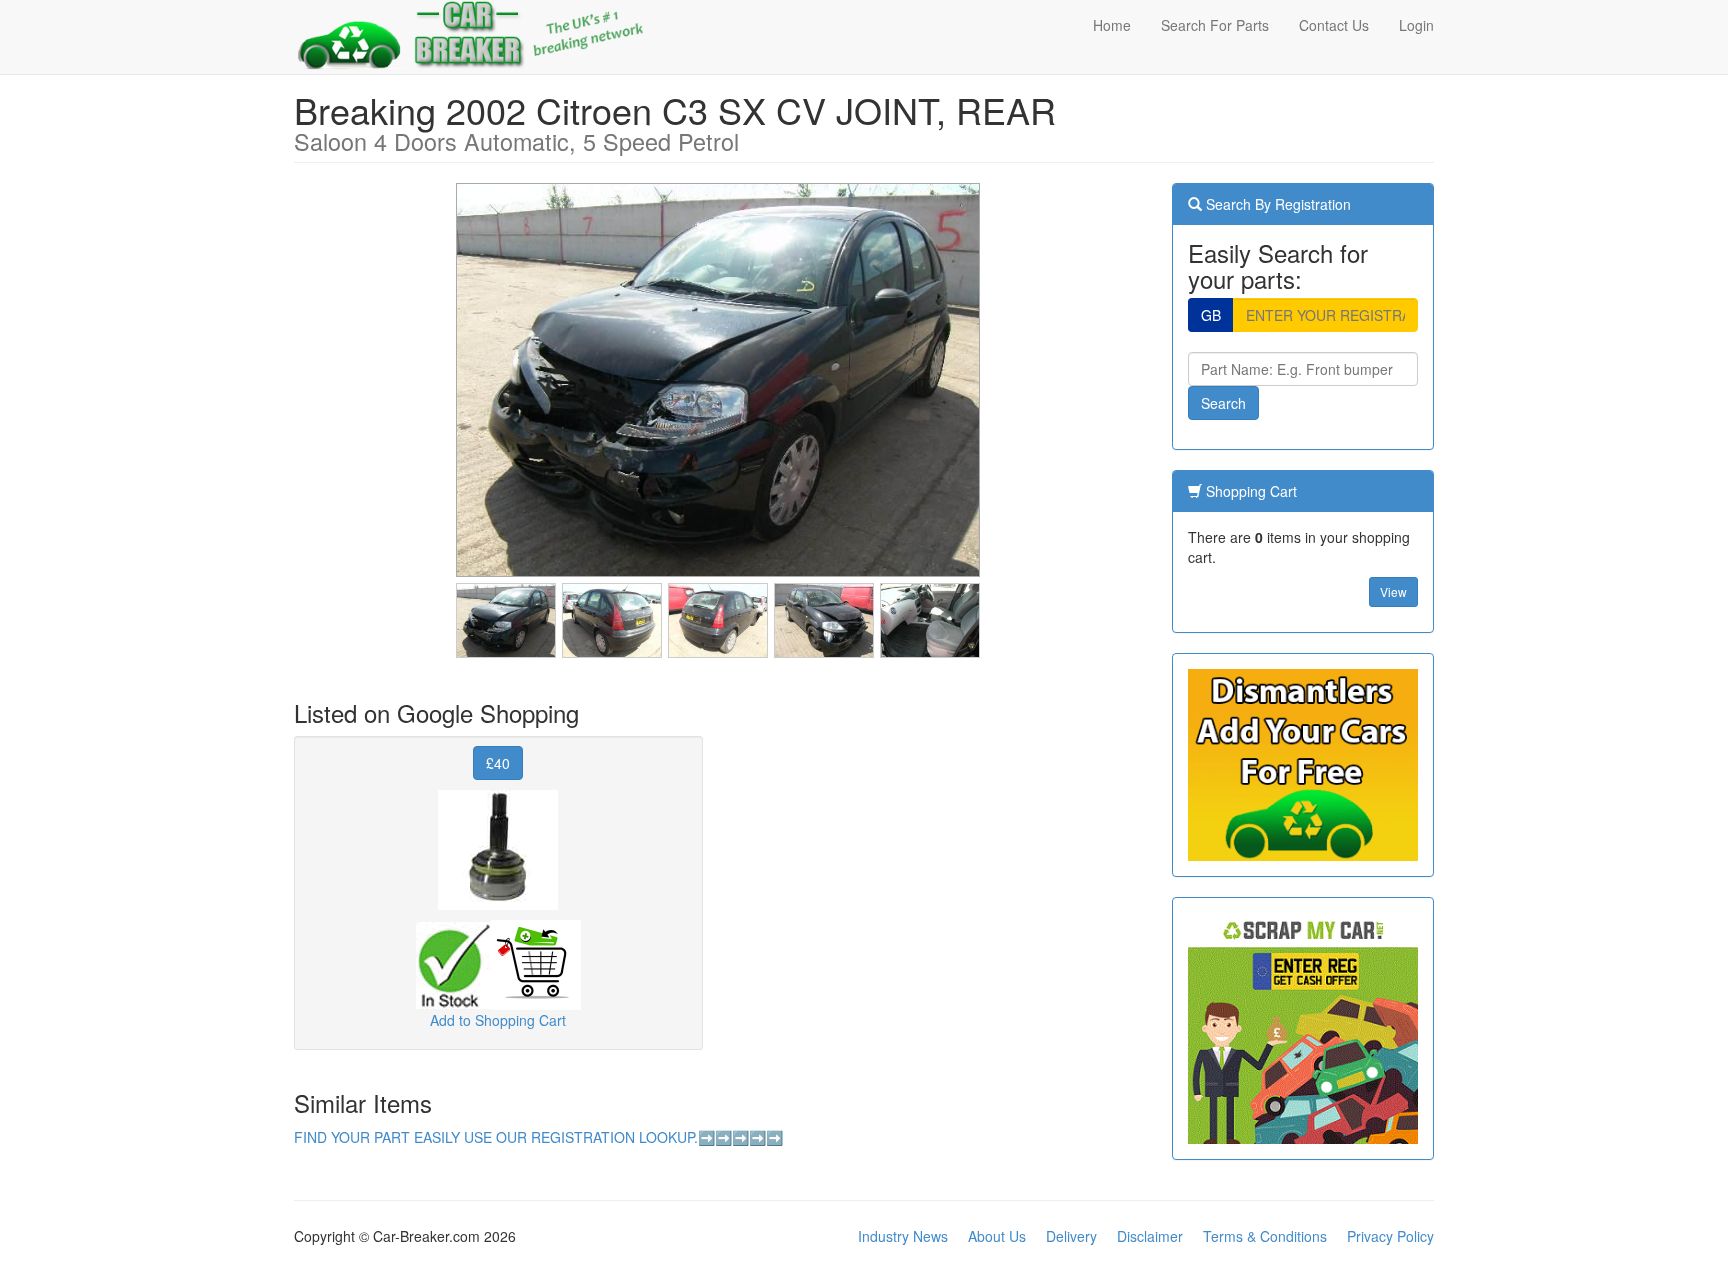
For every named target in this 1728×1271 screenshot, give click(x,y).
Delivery (1071, 1236)
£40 (498, 763)
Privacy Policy (1390, 1236)
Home (1112, 25)
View (1393, 591)
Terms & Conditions (1265, 1236)
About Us (997, 1236)
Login (1416, 25)
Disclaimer (1150, 1236)
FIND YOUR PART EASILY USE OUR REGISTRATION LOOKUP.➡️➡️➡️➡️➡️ (538, 1137)
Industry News (903, 1236)
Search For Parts (1215, 25)
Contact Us (1334, 25)
